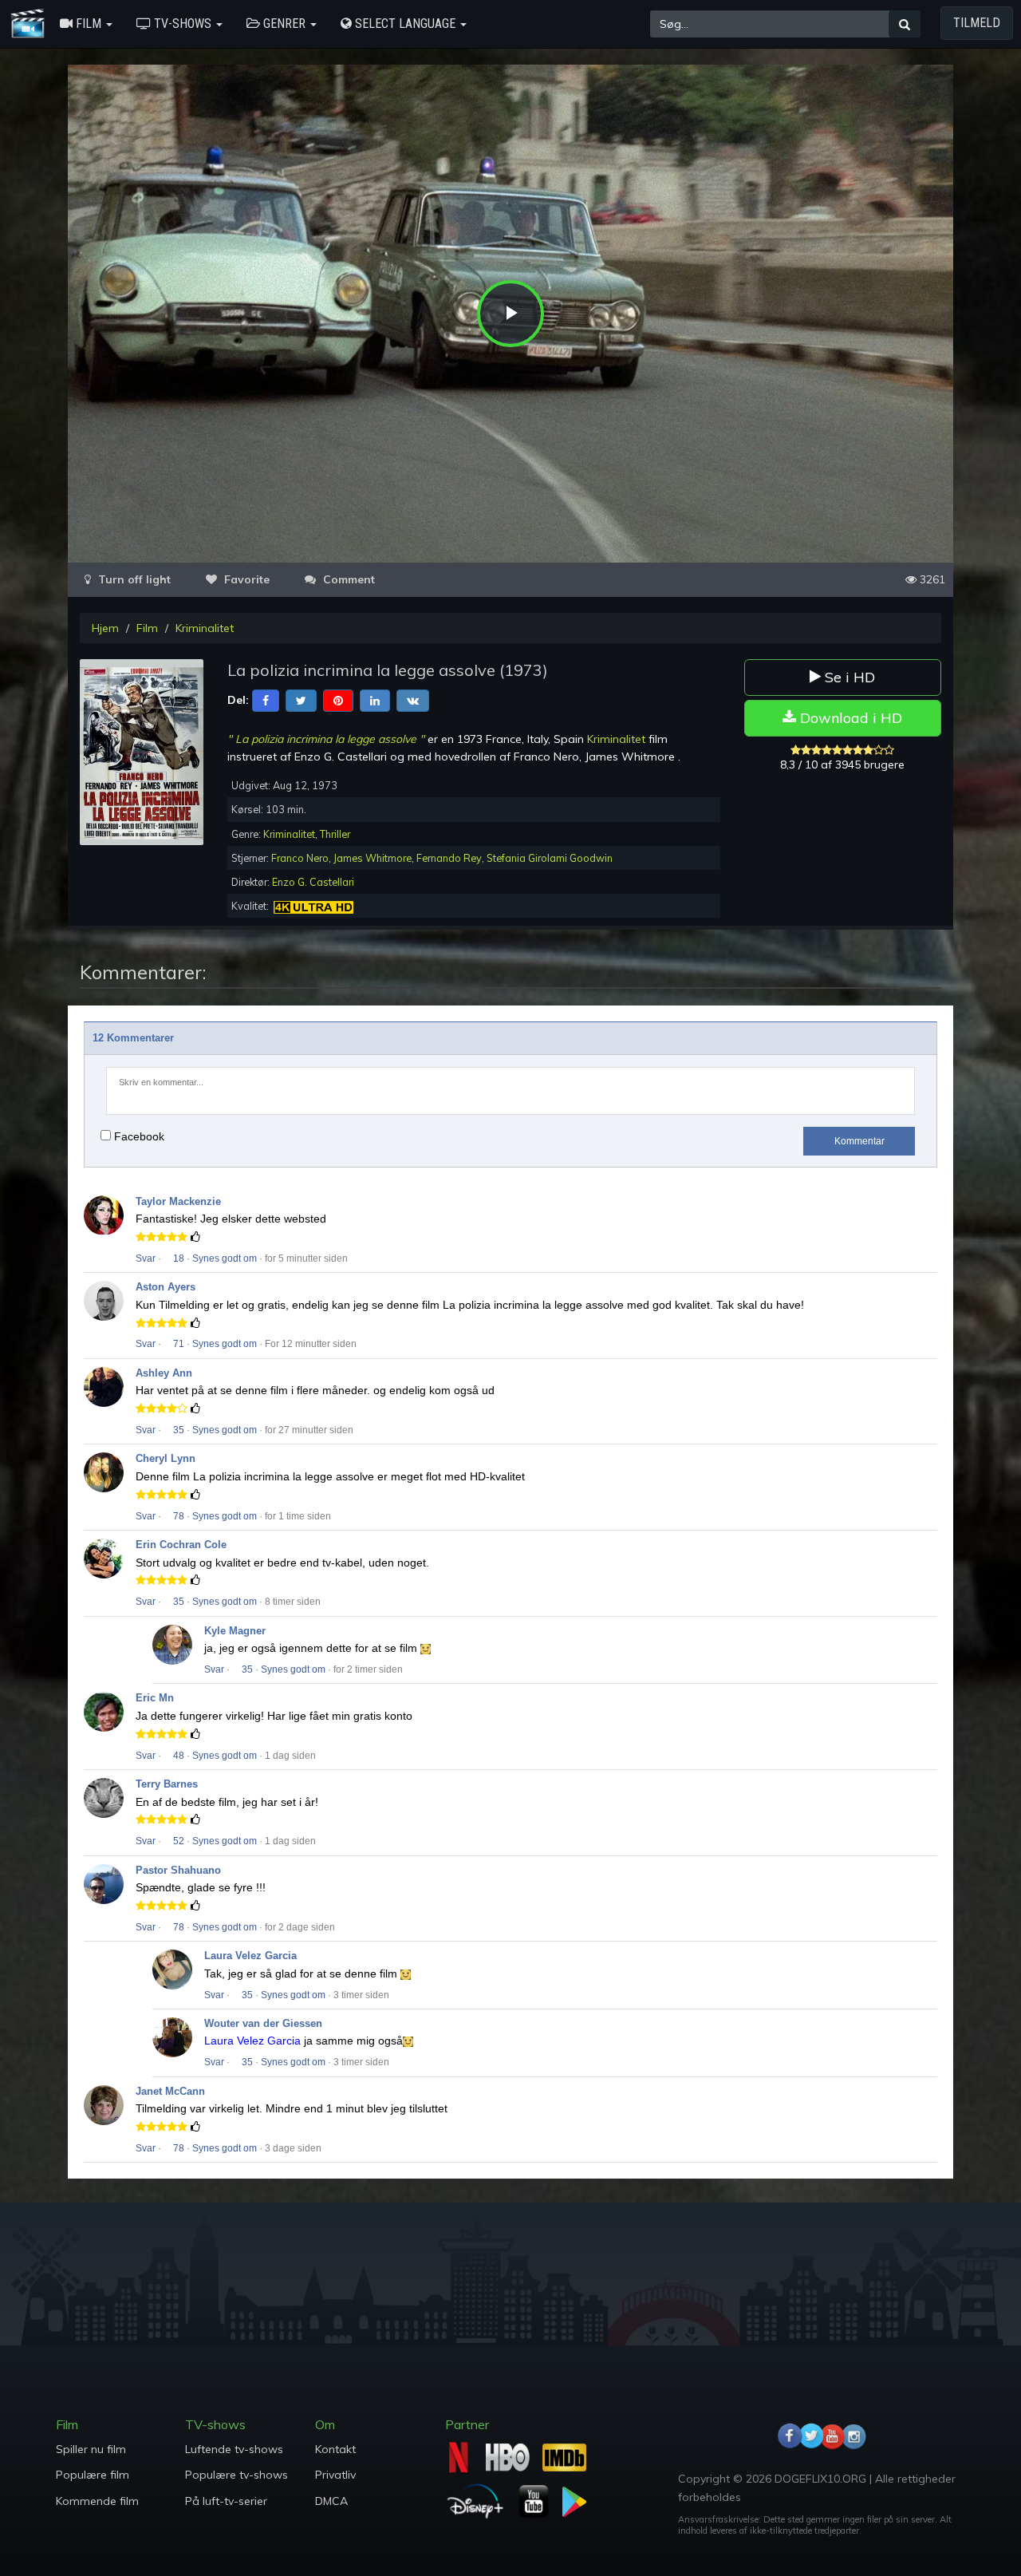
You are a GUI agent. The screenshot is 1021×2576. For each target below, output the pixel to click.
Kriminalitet (205, 628)
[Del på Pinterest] (338, 700)
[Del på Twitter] (301, 700)
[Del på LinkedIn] (375, 700)
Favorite (245, 579)
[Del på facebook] (266, 700)
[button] (86, 24)
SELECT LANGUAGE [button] (405, 24)
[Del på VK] (413, 700)
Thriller (335, 834)
